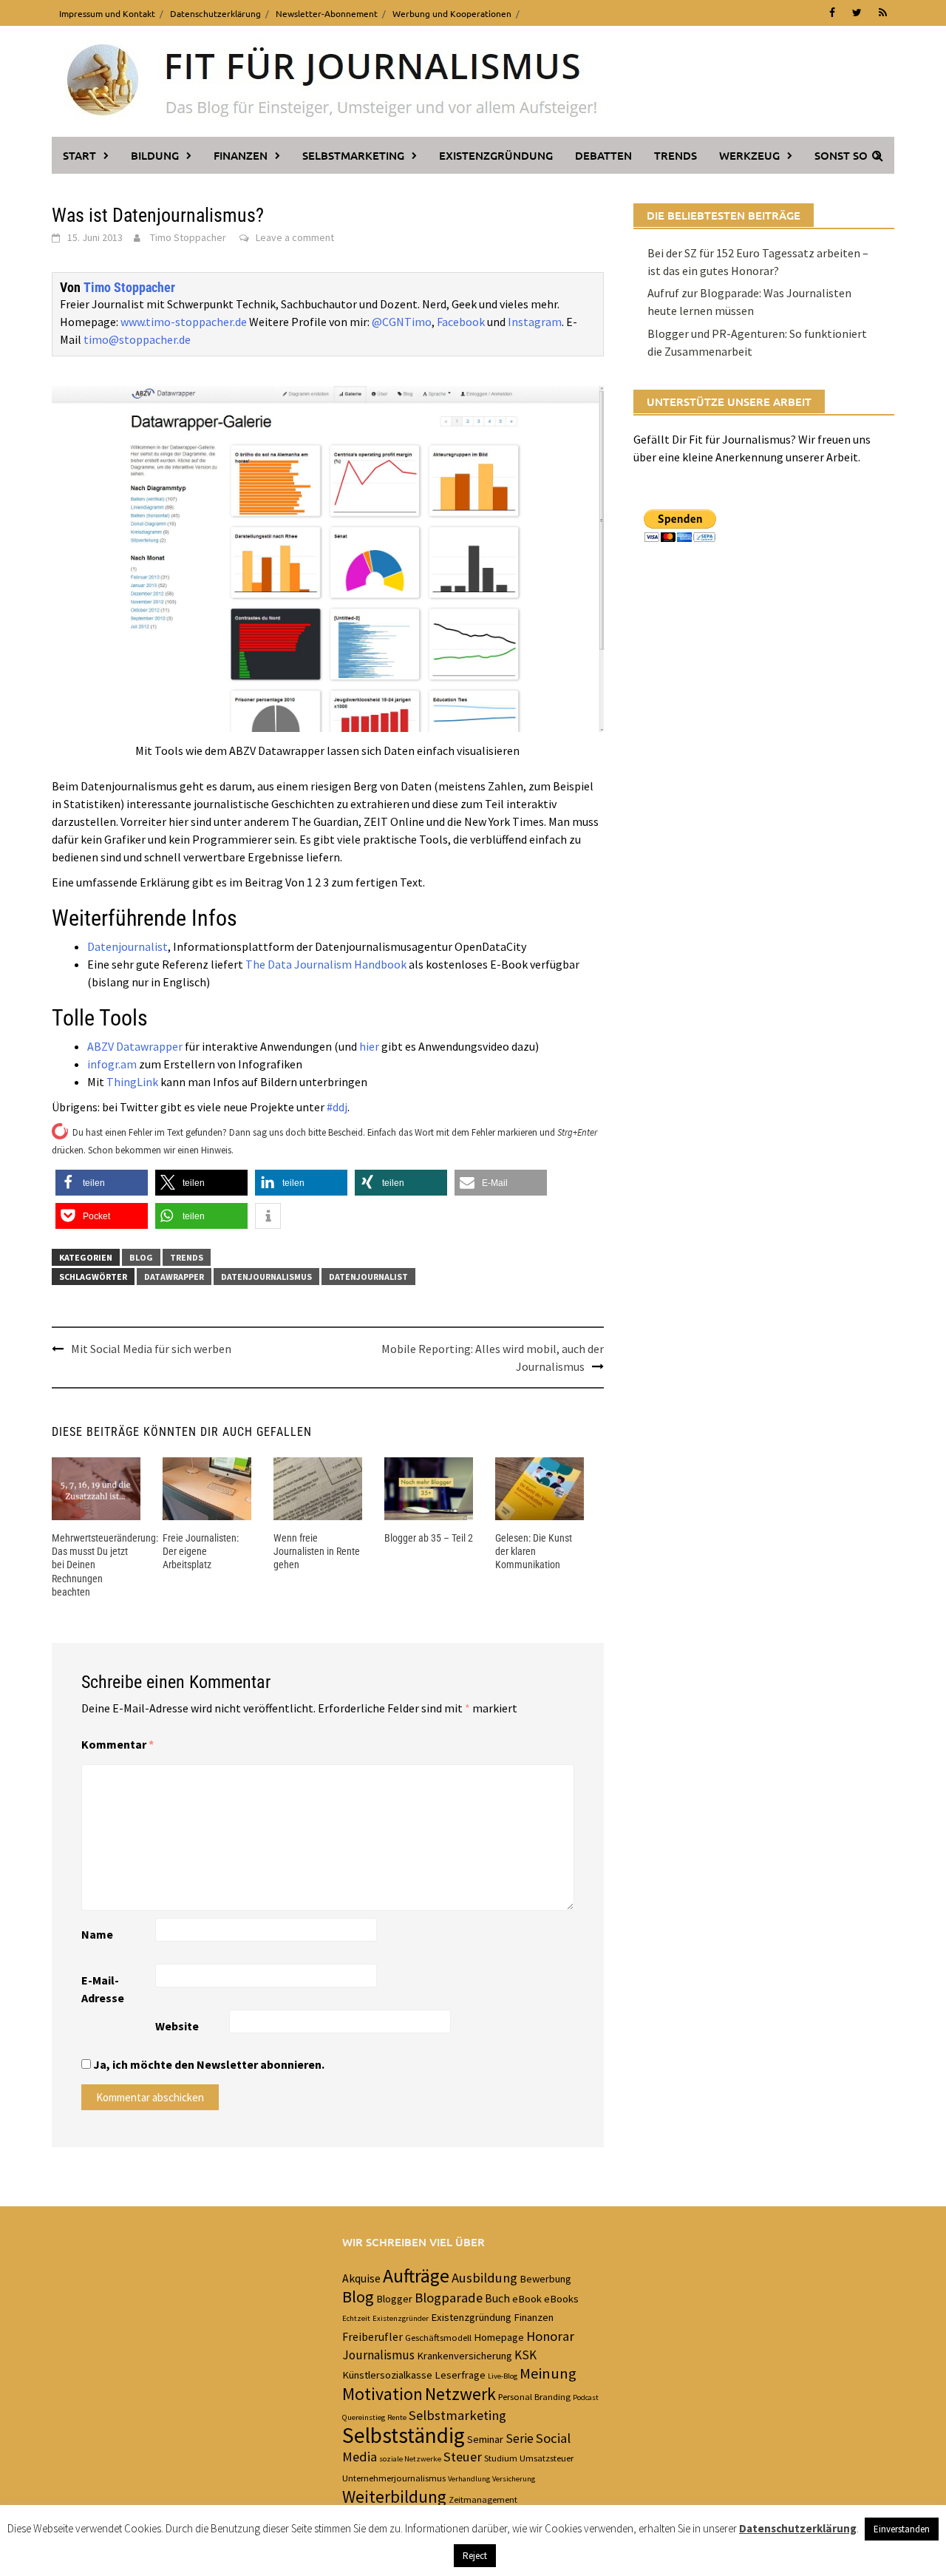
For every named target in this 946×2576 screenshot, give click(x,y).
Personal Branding (534, 2396)
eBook (527, 2299)
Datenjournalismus (266, 1277)
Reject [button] (475, 2556)
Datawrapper (174, 1277)
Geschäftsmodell (438, 2337)
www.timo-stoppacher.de (184, 322)
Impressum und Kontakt (107, 13)
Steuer (463, 2457)
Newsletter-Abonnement (327, 13)
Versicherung (514, 2479)
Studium (501, 2458)
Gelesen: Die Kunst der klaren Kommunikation (534, 1551)
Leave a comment (295, 237)
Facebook (461, 322)
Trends (676, 155)
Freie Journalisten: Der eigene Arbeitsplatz (201, 1551)
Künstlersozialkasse (387, 2375)
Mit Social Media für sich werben (151, 1349)
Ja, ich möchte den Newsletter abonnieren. (208, 2064)
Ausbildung (484, 2278)
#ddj (337, 1107)
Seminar (485, 2439)
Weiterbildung (394, 2497)
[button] (102, 1183)
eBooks (561, 2299)
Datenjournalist (127, 946)
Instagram (535, 322)
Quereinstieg (364, 2417)
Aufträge (416, 2276)
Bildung (155, 155)
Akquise (361, 2278)
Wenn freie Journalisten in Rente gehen (317, 1551)
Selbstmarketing (353, 155)
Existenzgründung (496, 155)
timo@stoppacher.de (137, 339)
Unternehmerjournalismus (394, 2478)
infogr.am (112, 1064)
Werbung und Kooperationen (452, 13)
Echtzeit (356, 2318)
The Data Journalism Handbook (326, 964)
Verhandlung (469, 2479)
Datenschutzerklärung (215, 13)
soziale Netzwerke (410, 2459)
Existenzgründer (401, 2318)
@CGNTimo (402, 322)
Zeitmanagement (483, 2499)
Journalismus (378, 2355)
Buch (497, 2298)
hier (369, 1046)
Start (79, 155)
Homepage (499, 2337)
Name (97, 1934)
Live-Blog (503, 2376)
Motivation (382, 2394)
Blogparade (449, 2298)
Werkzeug (749, 155)
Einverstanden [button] (902, 2529)
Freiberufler (372, 2336)
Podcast (586, 2397)
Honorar (550, 2336)
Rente (397, 2417)
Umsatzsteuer (547, 2458)
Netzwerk (460, 2394)
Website (177, 2026)
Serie (520, 2438)
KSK (525, 2355)
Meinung (548, 2373)
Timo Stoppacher (188, 237)
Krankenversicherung (465, 2356)
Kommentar (118, 1744)
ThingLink (132, 1082)
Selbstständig (404, 2435)
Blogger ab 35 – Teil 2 (429, 1538)
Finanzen (241, 155)
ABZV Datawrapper (135, 1046)
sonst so (841, 155)
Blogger (394, 2299)
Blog (141, 1257)
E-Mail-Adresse (103, 1989)
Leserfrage (460, 2375)
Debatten (603, 155)
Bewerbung (545, 2279)
